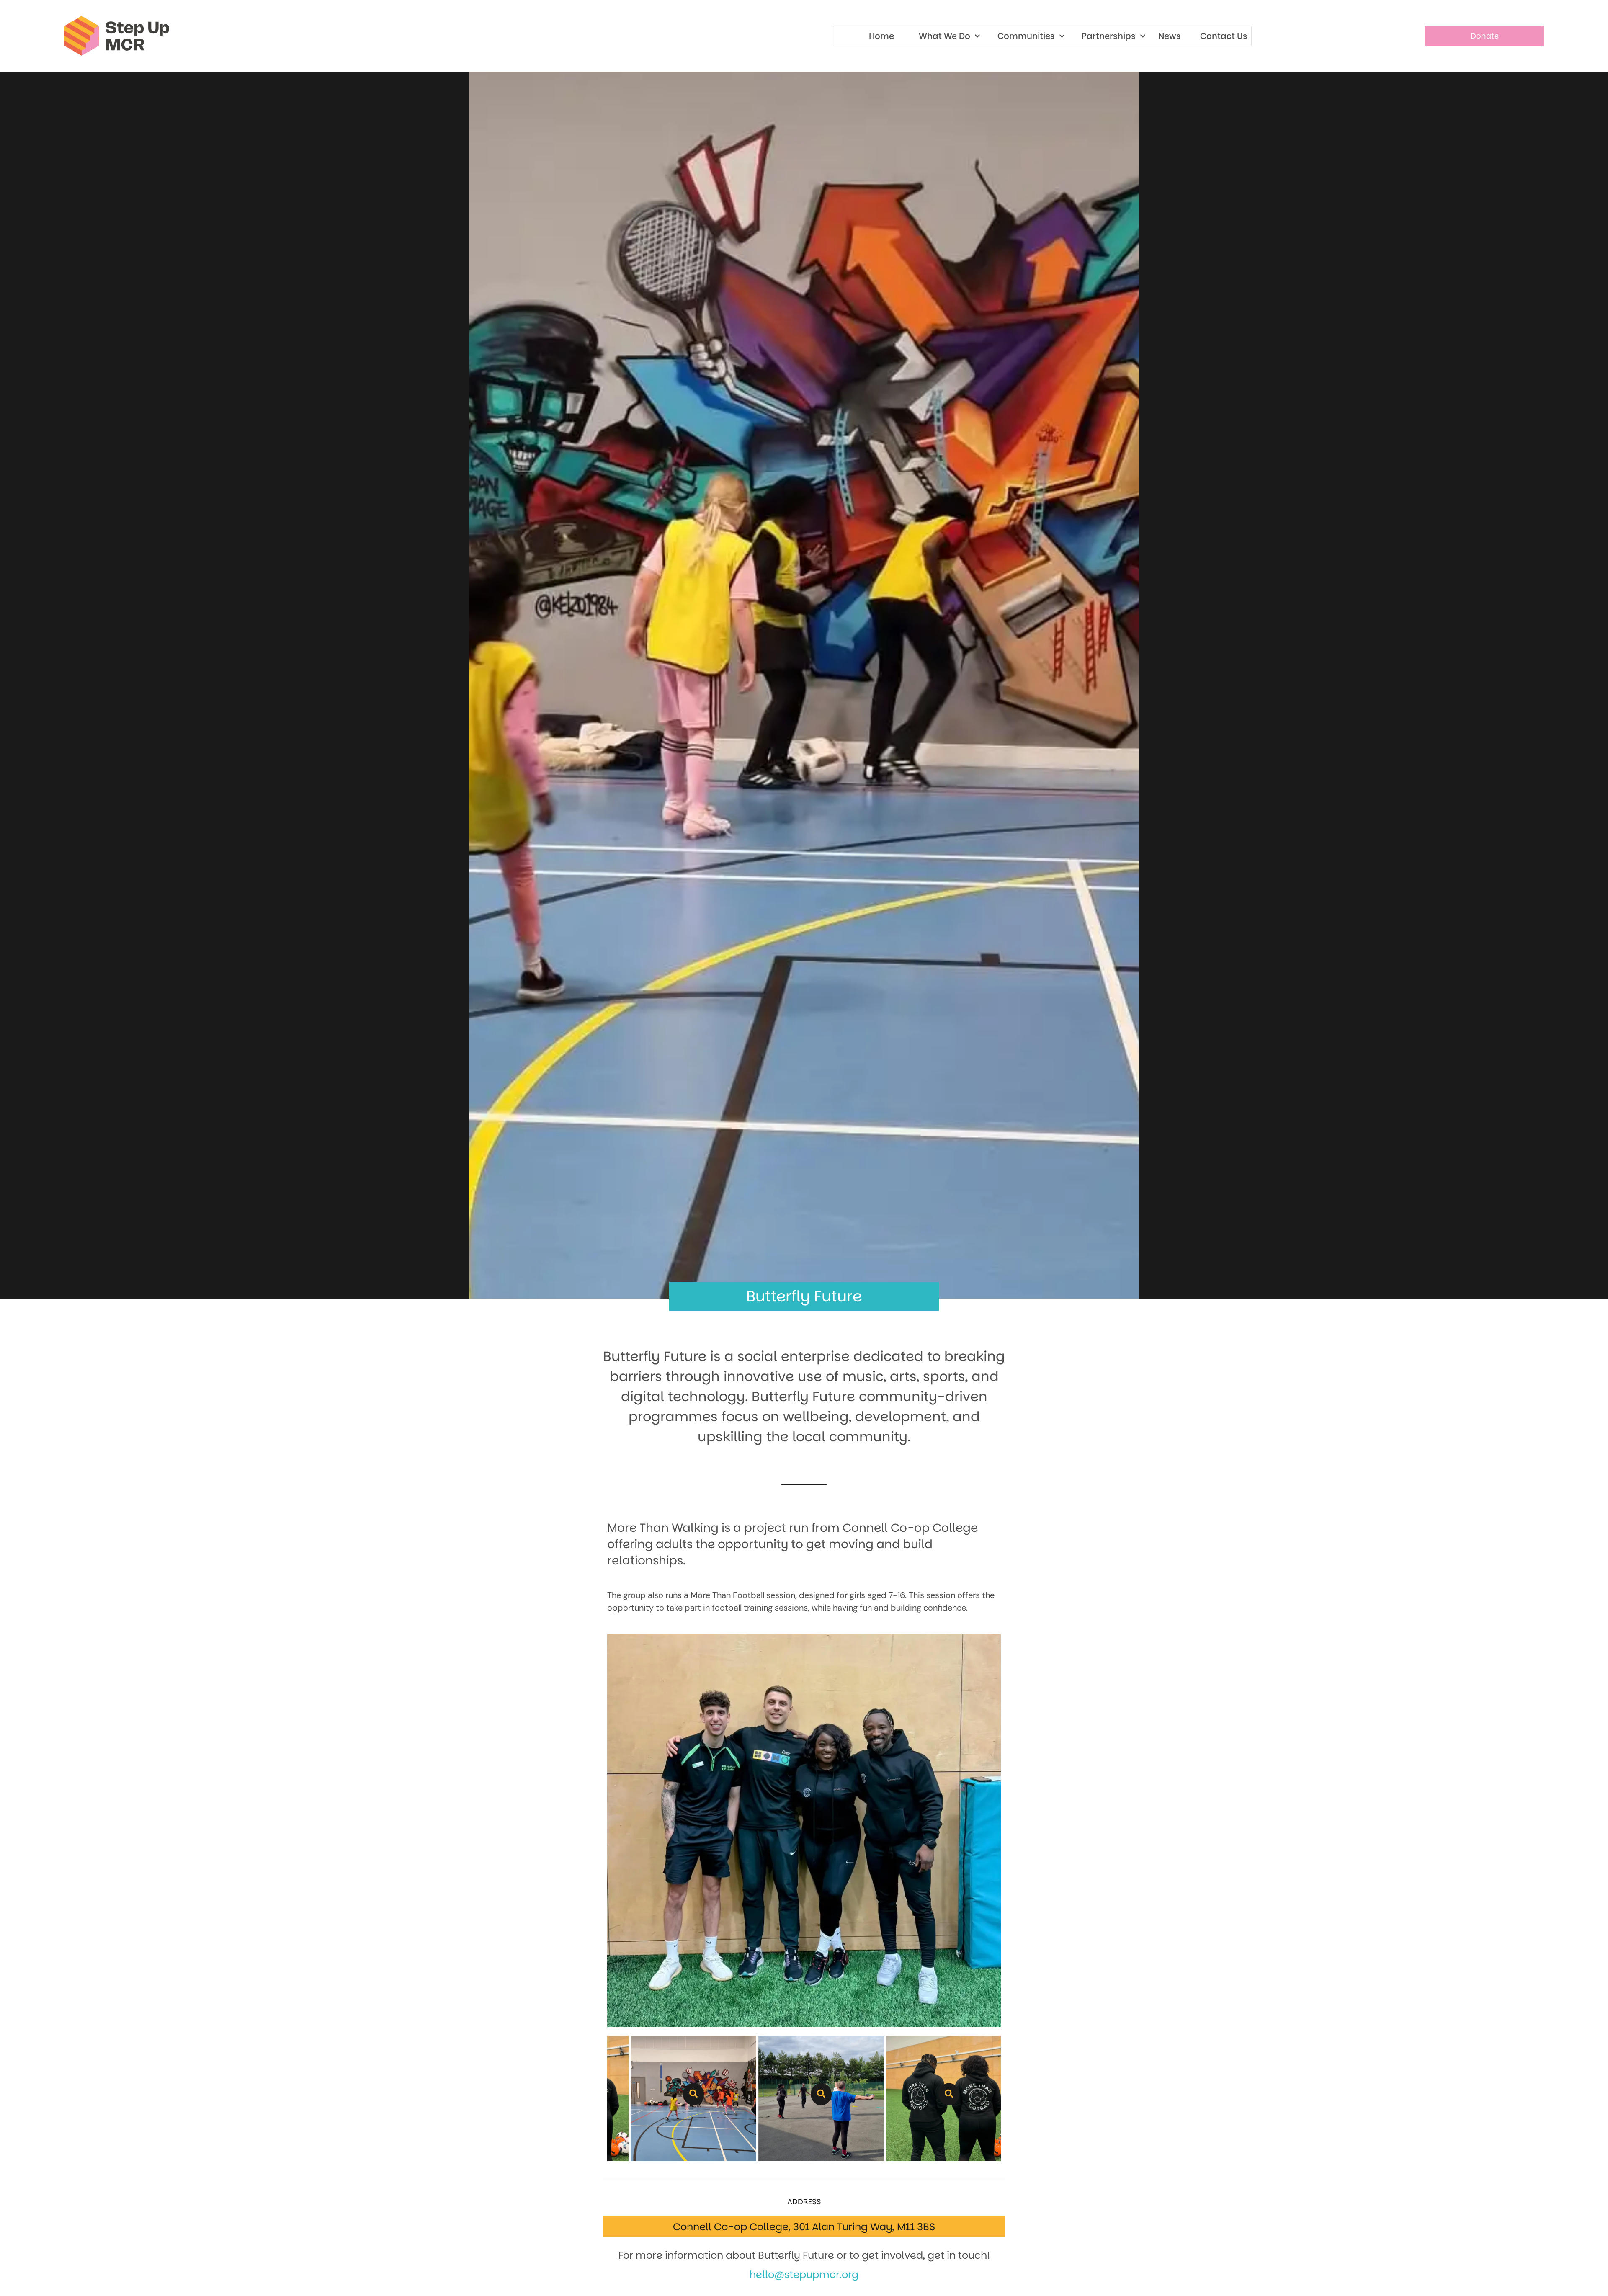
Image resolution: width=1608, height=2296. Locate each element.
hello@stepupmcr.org (804, 2274)
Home (881, 36)
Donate (1485, 36)
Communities (1026, 36)
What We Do (944, 36)
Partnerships (1109, 36)
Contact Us (1224, 36)
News (1170, 36)
